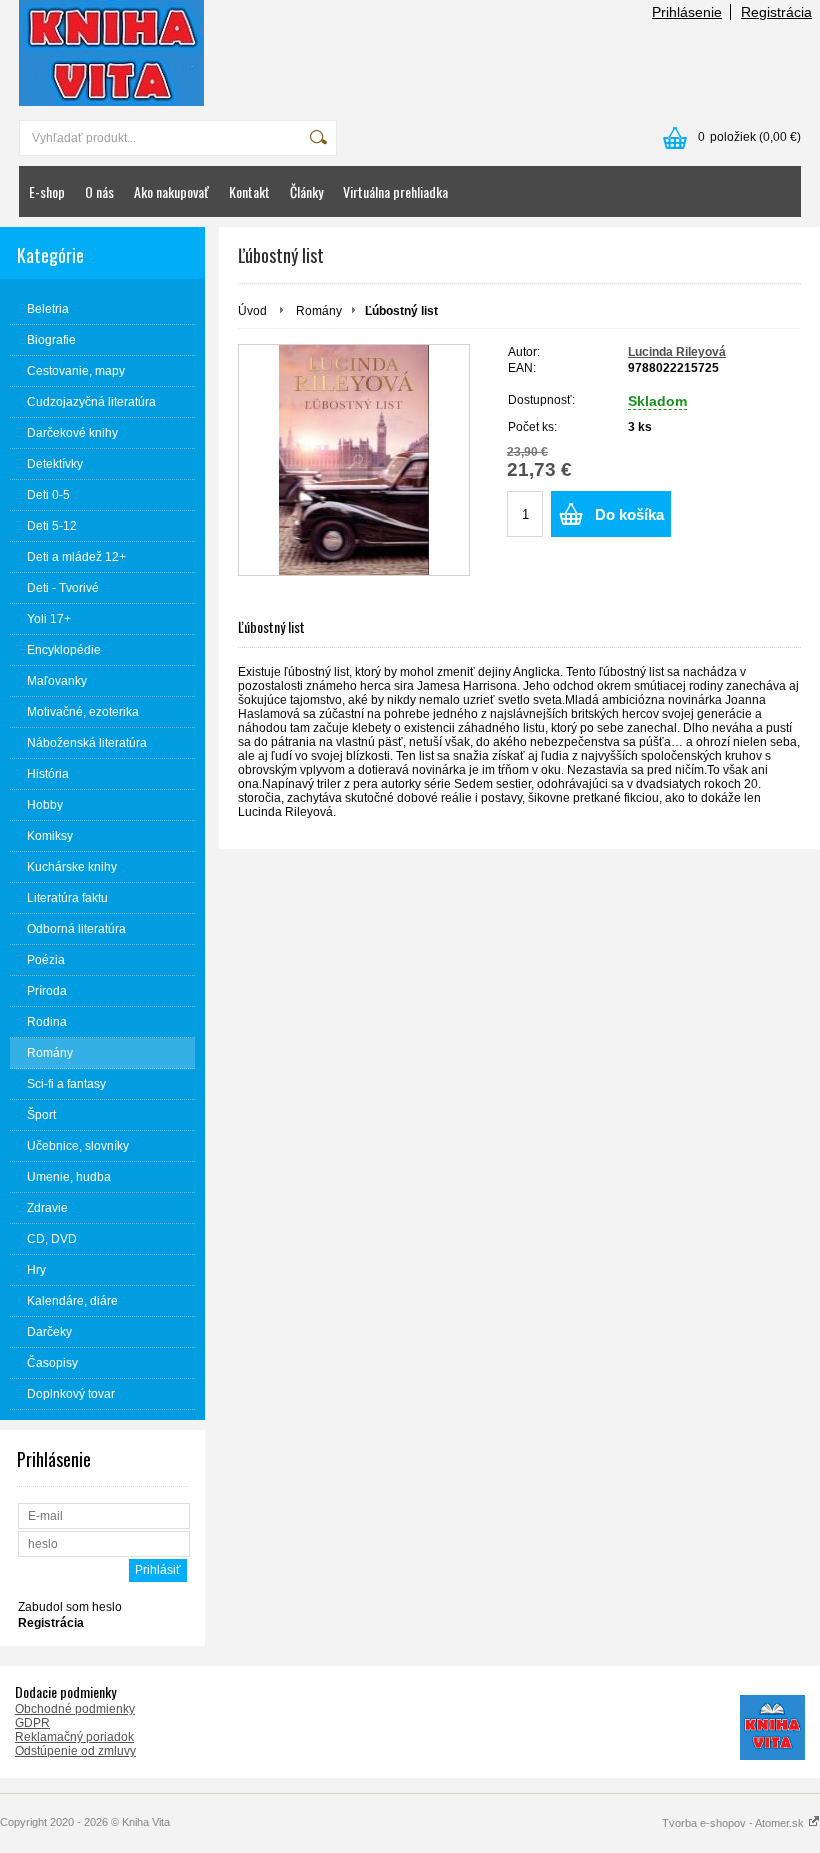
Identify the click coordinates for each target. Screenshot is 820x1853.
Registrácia (776, 12)
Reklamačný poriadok (74, 1737)
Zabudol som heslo (70, 1607)
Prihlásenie (687, 12)
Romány (319, 311)
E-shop (47, 191)
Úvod (252, 311)
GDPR (32, 1723)
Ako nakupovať (171, 191)
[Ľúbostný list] (354, 460)
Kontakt (249, 191)
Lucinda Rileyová (677, 352)
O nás (99, 191)
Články (306, 191)
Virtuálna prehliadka (395, 191)
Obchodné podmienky (75, 1709)
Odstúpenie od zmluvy (75, 1751)
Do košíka (629, 514)
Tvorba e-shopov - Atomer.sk (734, 1823)
